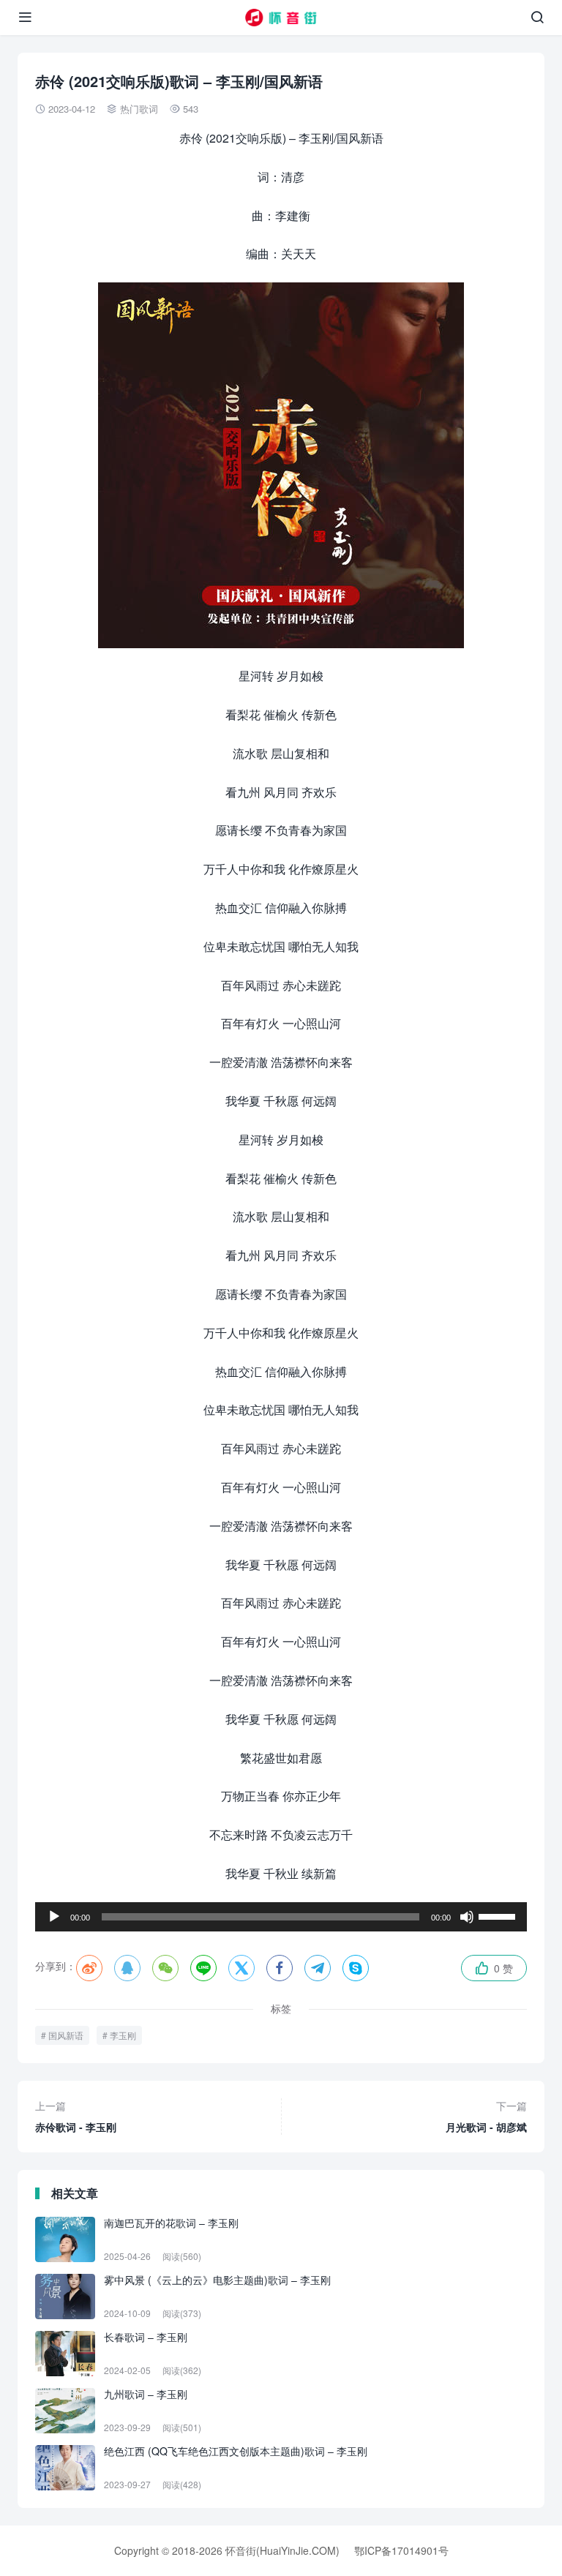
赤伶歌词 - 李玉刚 (76, 2116)
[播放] (54, 1917)
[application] (281, 1917)
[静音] (467, 1917)
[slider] (499, 1915)
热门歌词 (139, 109)
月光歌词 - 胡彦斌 (486, 2116)
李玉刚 (123, 2035)
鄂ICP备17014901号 (401, 2550)
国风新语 (66, 2035)
